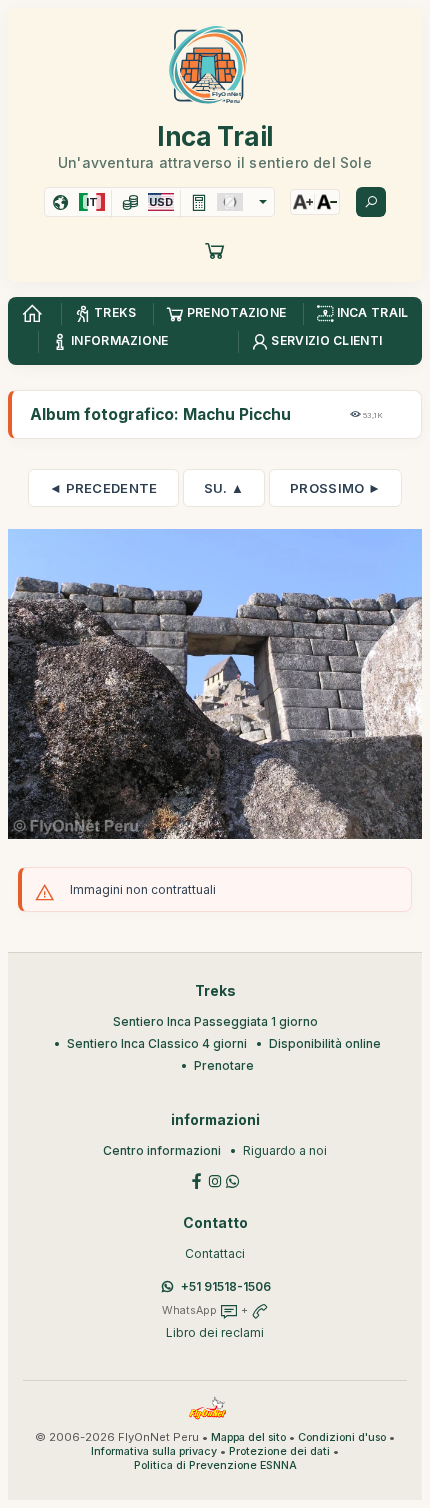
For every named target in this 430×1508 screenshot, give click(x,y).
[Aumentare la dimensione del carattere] (303, 202)
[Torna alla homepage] (32, 314)
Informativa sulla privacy (154, 1451)
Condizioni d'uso (342, 1437)
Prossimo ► (335, 488)
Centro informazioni (162, 1150)
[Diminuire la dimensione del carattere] (327, 202)
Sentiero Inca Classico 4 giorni (157, 1043)
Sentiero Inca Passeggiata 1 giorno (215, 1021)
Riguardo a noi (285, 1150)
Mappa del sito (248, 1437)
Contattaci (215, 1253)
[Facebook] (197, 1179)
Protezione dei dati (279, 1451)
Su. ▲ (224, 488)
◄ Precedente (103, 488)
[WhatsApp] (233, 1179)
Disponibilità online (325, 1043)
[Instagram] (215, 1179)
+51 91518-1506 (226, 1286)
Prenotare (224, 1065)
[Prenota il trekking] (215, 250)
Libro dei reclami (215, 1332)
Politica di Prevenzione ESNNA (215, 1465)
